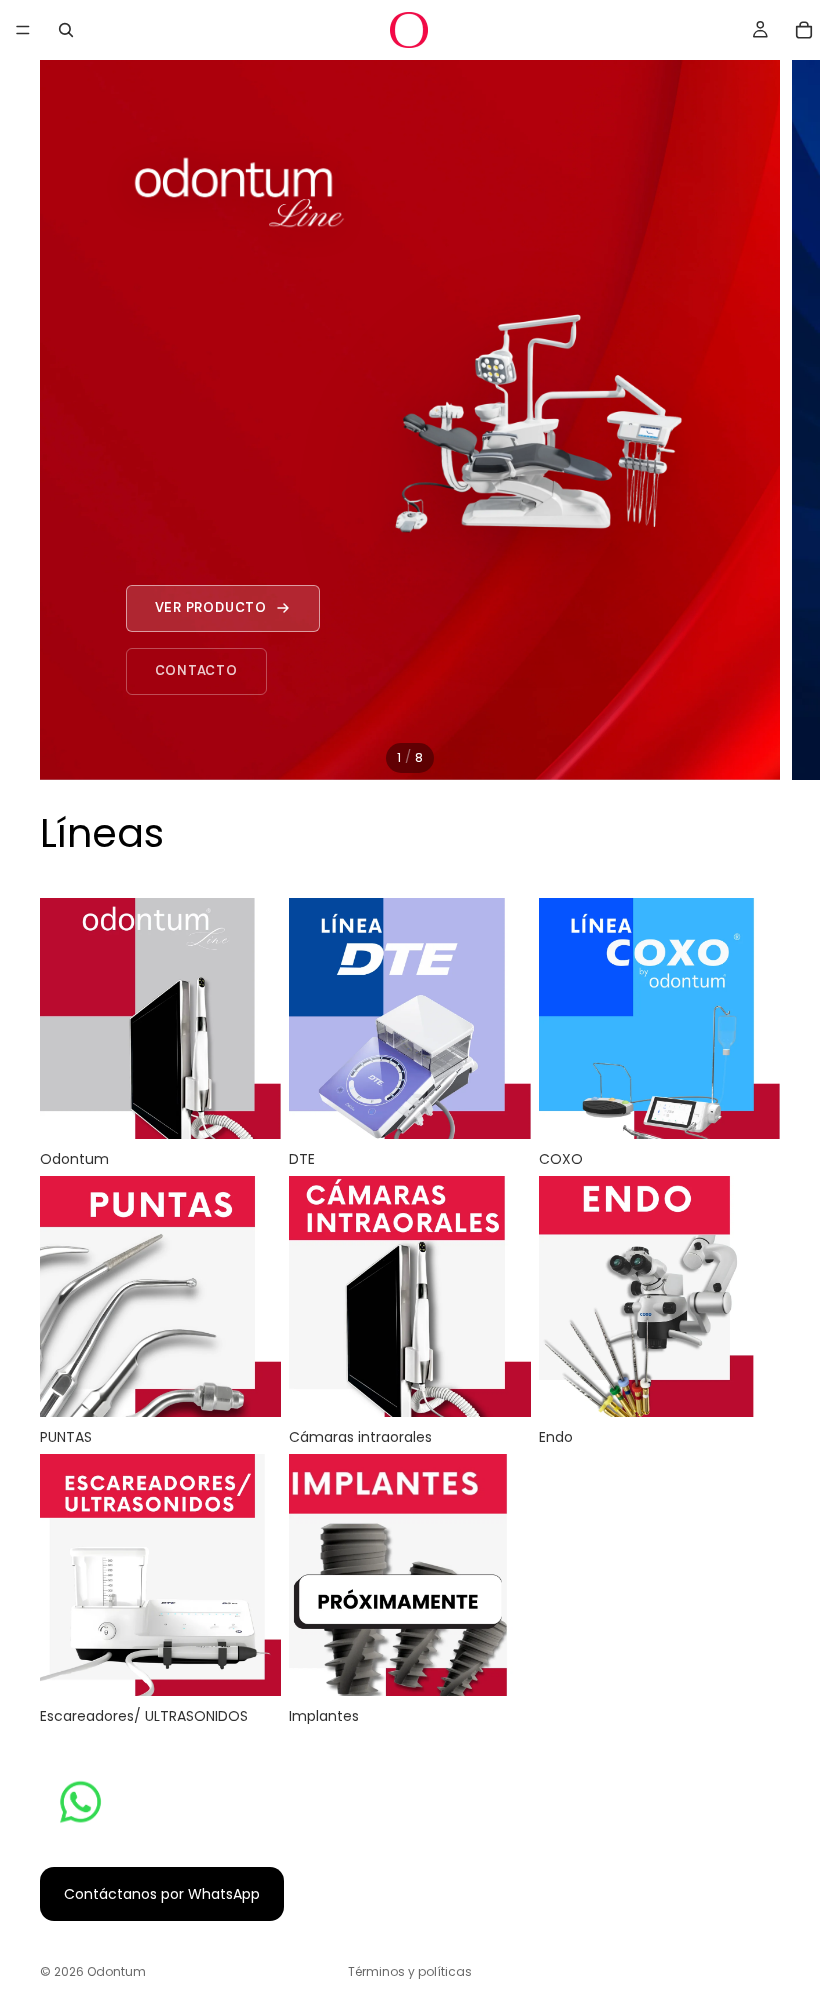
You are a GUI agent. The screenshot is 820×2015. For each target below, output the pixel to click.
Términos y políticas (410, 1971)
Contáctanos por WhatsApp (162, 1894)
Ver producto (211, 607)
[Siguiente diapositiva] (788, 420)
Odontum (116, 1971)
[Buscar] (66, 30)
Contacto (196, 670)
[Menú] (23, 30)
